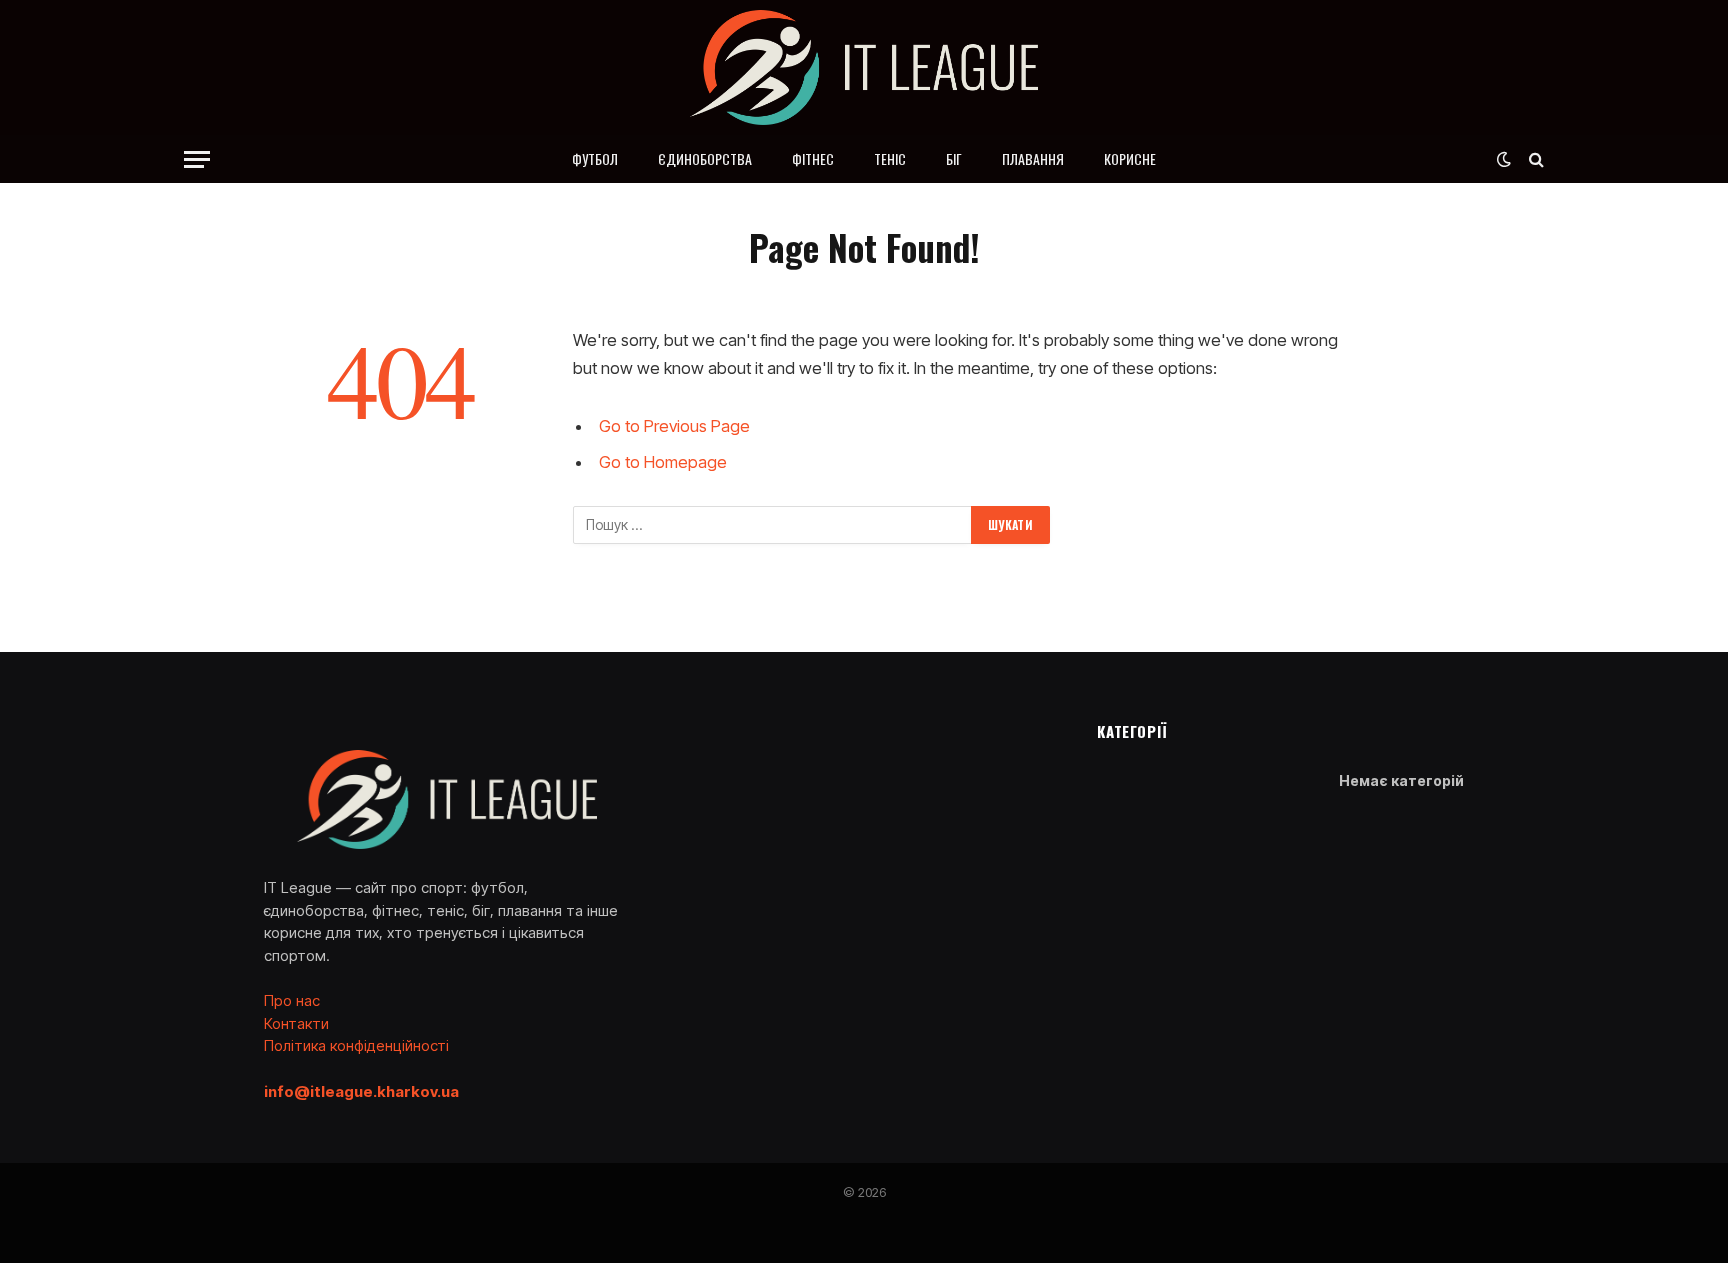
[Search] (1534, 159)
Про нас (292, 1000)
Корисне (1130, 158)
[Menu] (197, 159)
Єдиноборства (705, 158)
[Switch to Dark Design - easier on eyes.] (1504, 159)
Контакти (296, 1023)
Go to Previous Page (674, 426)
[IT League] (864, 67)
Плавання (1033, 158)
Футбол (595, 158)
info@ (361, 1091)
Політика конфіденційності (356, 1045)
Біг (954, 158)
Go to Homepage (663, 462)
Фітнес (813, 158)
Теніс (890, 158)
